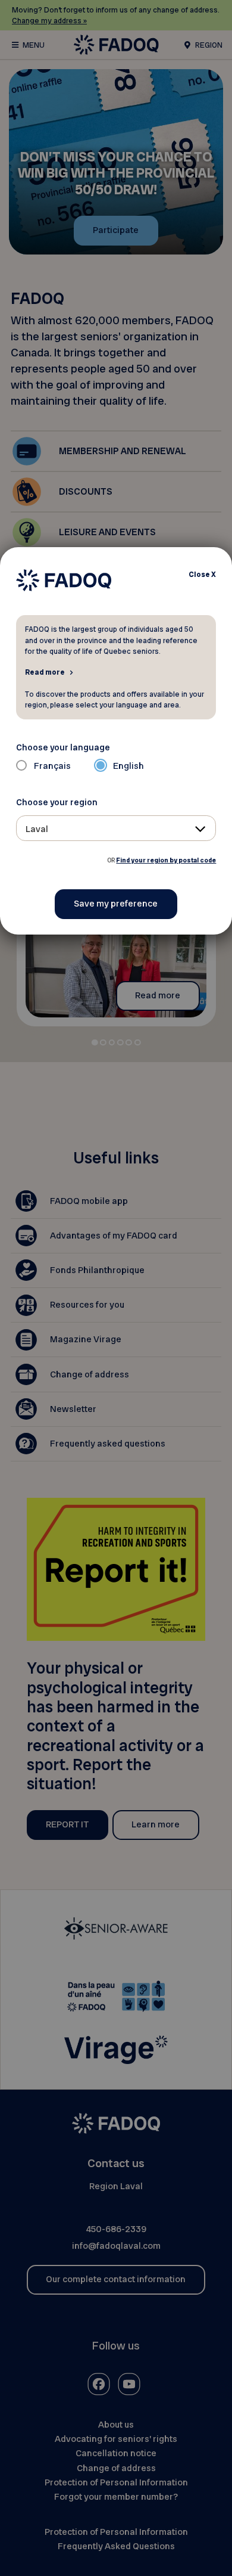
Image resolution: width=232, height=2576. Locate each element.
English (128, 766)
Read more (45, 672)
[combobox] (116, 828)
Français (52, 766)
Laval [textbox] (37, 829)
